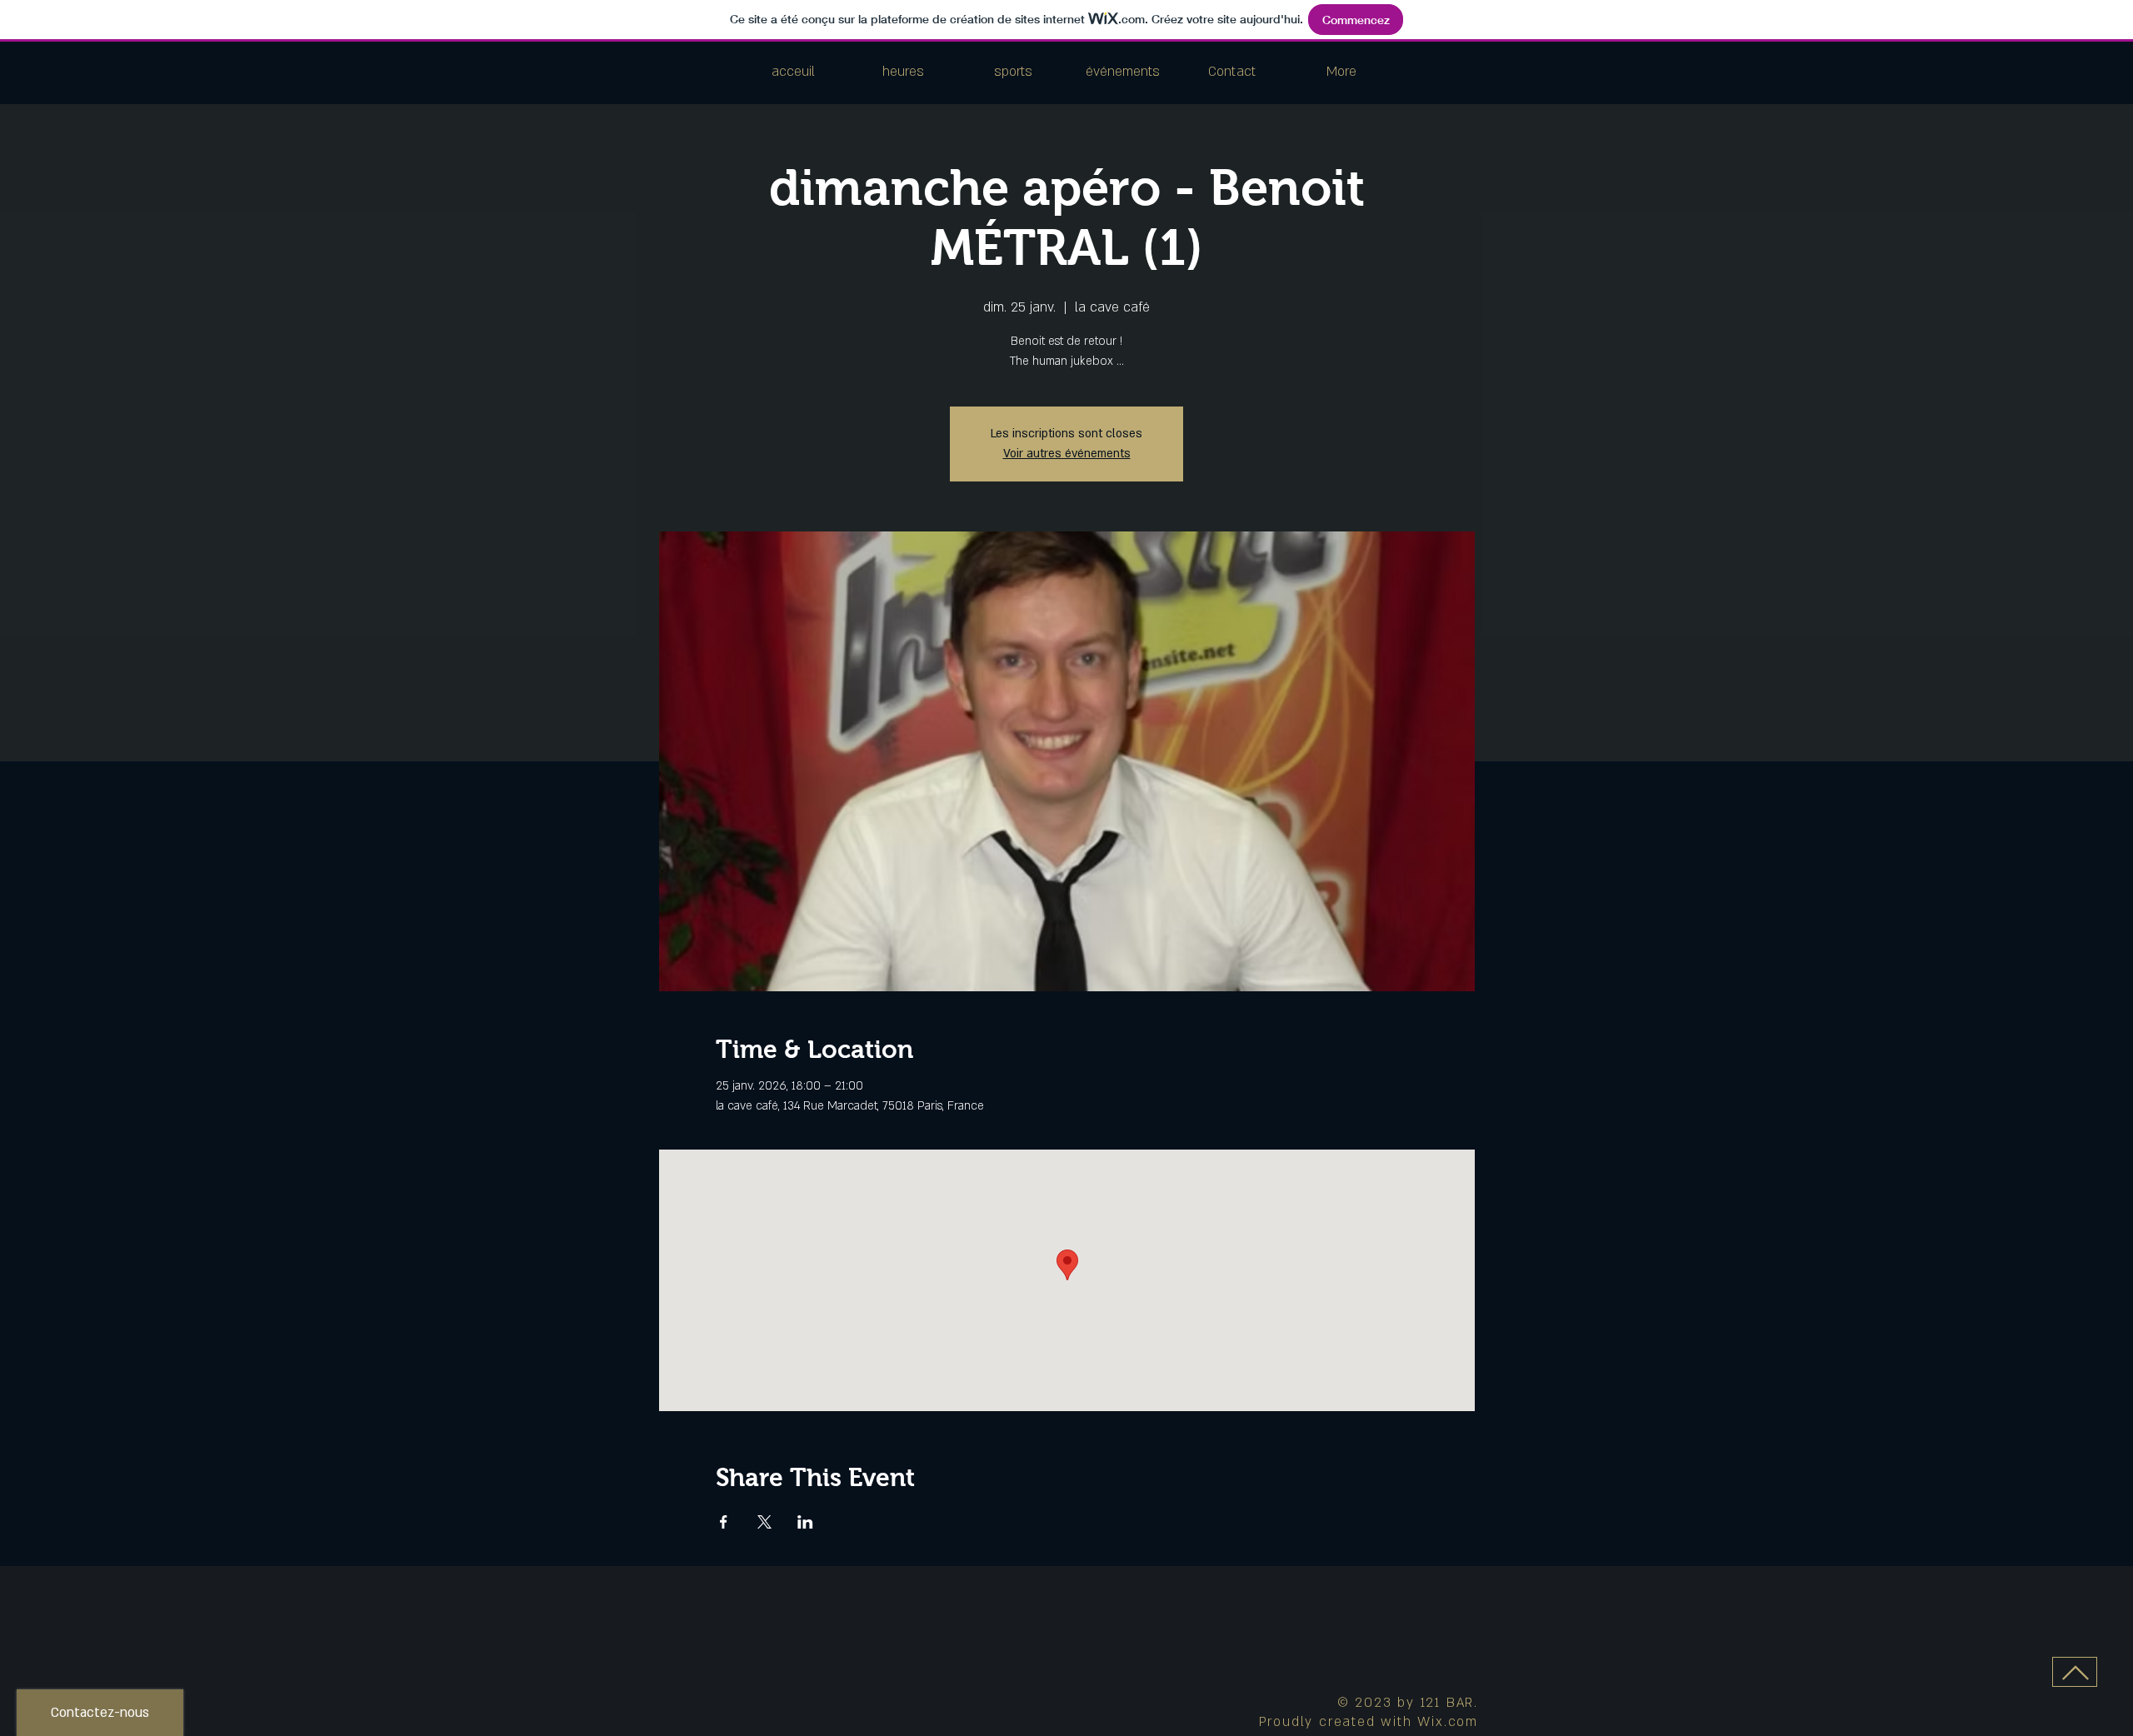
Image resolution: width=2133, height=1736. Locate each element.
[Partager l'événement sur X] (764, 1522)
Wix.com (1448, 1722)
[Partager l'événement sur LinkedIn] (805, 1522)
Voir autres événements (1067, 454)
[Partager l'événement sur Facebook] (724, 1522)
